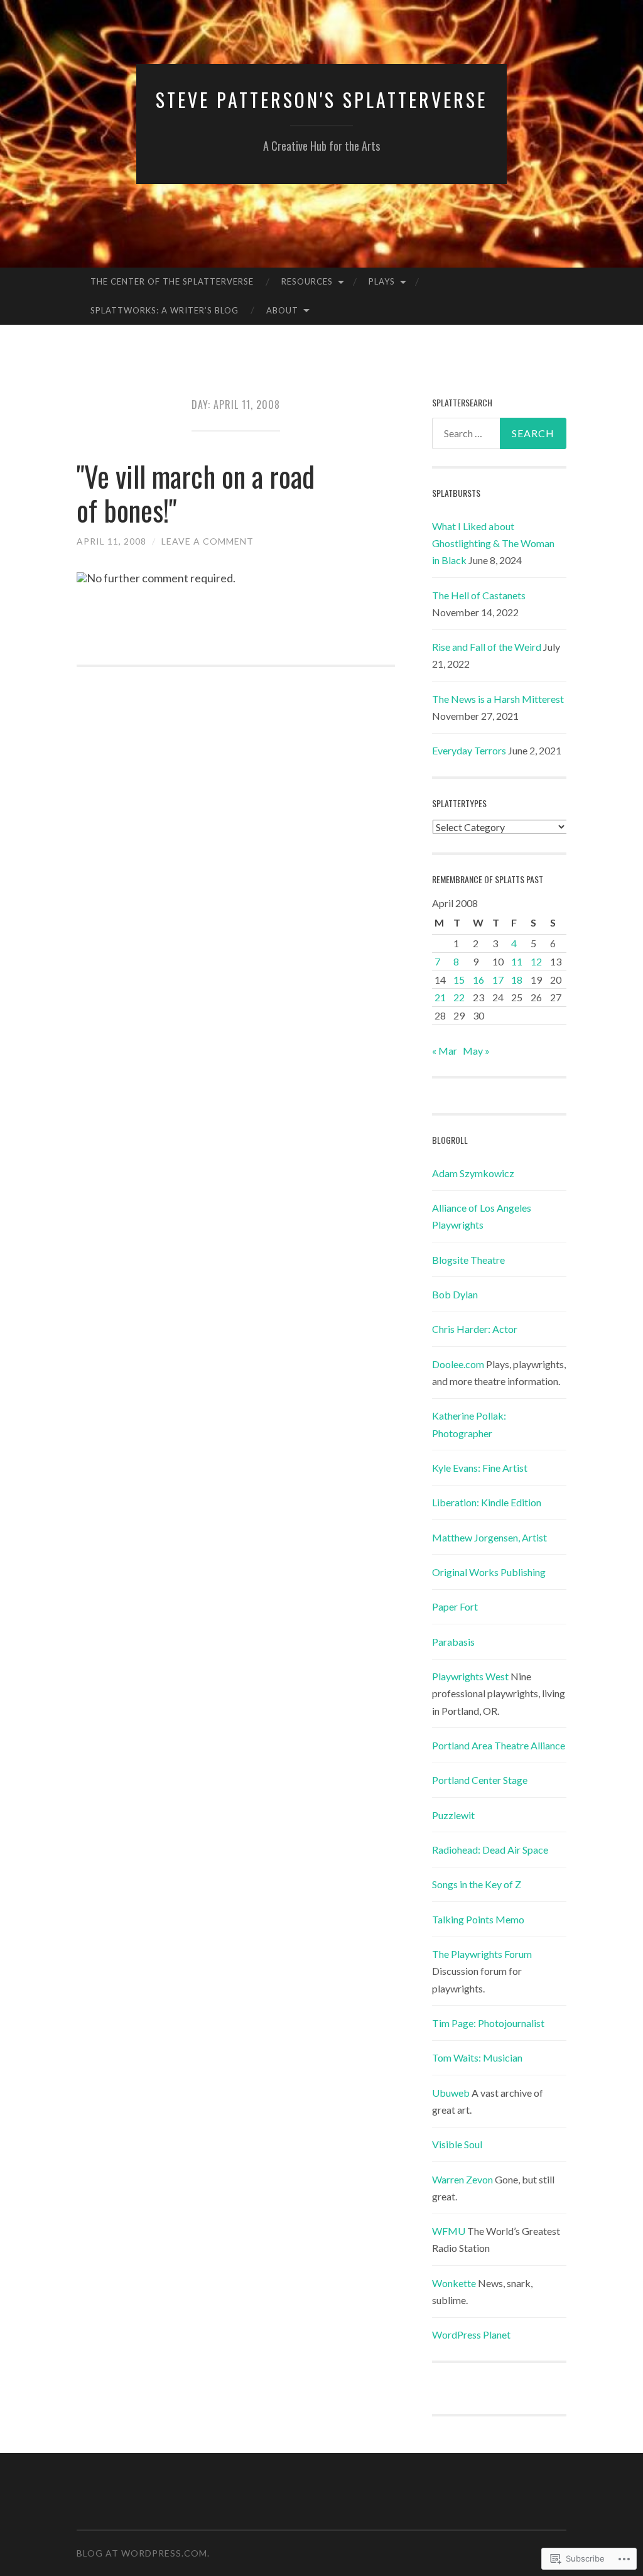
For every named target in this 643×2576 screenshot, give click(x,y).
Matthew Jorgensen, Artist (489, 1537)
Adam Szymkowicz (473, 1173)
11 (517, 961)
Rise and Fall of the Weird (487, 647)
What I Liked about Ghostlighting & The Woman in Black (493, 543)
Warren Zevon (462, 2179)
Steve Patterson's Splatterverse (321, 100)
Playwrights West (470, 1676)
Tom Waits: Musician (477, 2057)
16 (478, 980)
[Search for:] (500, 433)
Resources (307, 281)
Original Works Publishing (489, 1572)
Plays (382, 281)
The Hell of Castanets (479, 595)
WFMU (449, 2231)
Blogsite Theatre (468, 1260)
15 (459, 980)
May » (476, 1051)
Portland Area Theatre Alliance (499, 1745)
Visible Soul (457, 2144)
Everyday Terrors (469, 750)
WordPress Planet (471, 2334)
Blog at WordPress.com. (143, 2553)
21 (440, 997)
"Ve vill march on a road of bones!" (196, 493)
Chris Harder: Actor (475, 1329)
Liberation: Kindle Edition (487, 1502)
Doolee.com (458, 1364)
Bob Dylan (455, 1294)
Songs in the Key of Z (477, 1884)
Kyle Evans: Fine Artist (480, 1468)
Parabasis (453, 1642)
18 (517, 980)
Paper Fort (455, 1606)
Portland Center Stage (480, 1780)
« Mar (445, 1051)
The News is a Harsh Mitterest (498, 699)
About (282, 310)
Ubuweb (451, 2093)
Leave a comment (208, 541)
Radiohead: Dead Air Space (490, 1850)
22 (459, 997)
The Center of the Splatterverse (172, 281)
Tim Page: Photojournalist (488, 2023)
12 (536, 961)
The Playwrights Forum (482, 1954)
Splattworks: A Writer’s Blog (165, 310)
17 (498, 980)
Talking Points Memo (478, 1919)
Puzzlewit (453, 1815)
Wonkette (454, 2283)
